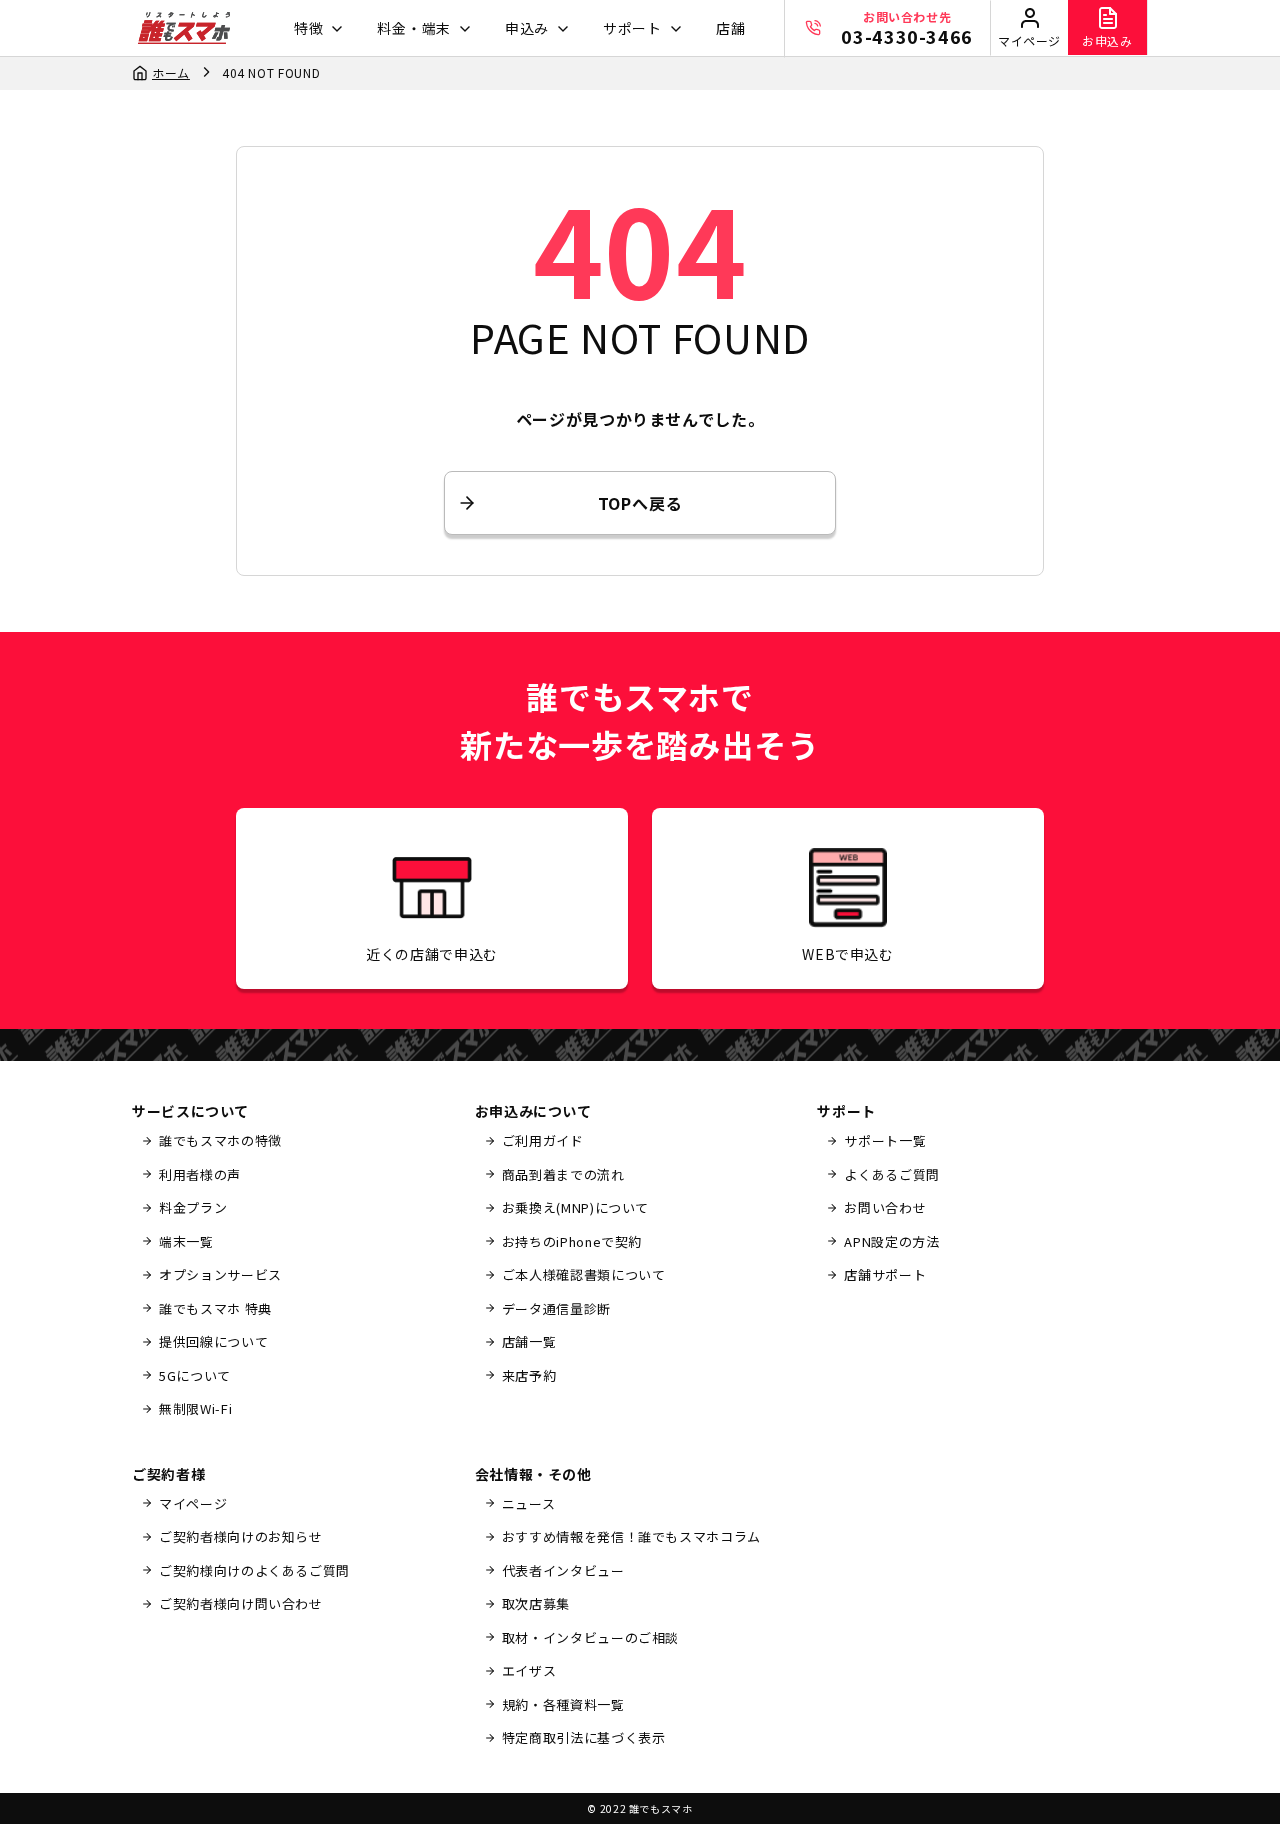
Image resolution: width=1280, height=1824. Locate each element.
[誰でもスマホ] (184, 28)
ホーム (171, 72)
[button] (316, 28)
